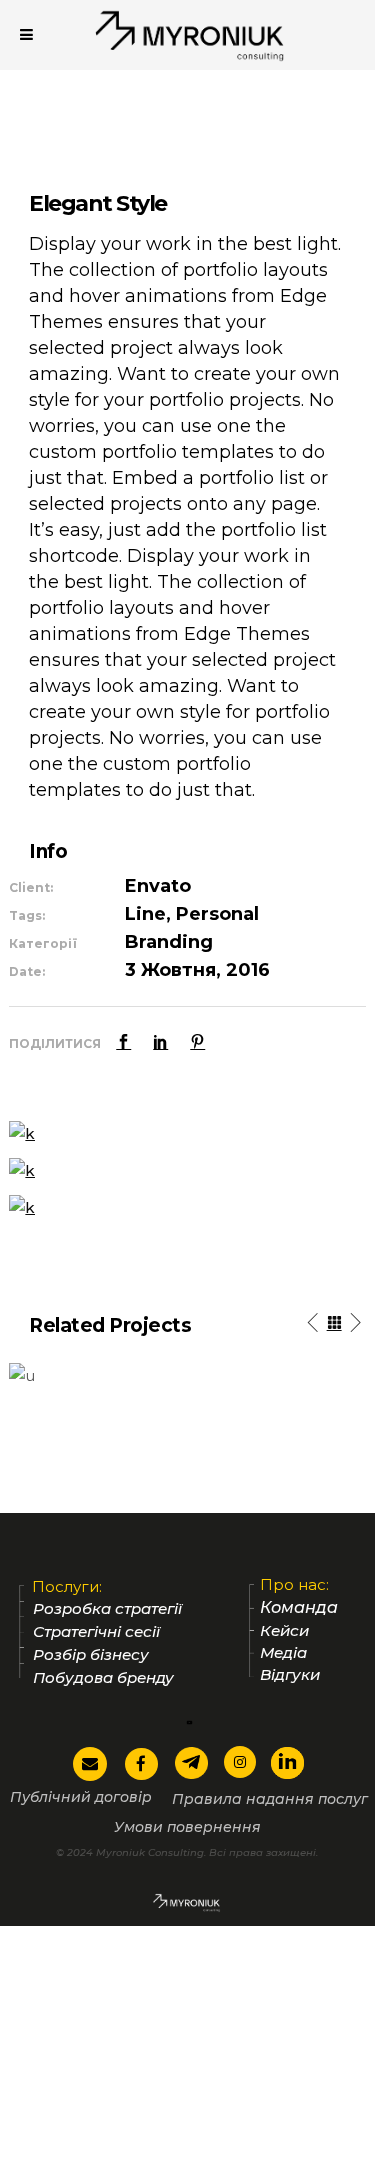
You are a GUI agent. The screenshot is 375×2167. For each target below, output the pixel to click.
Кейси (284, 1630)
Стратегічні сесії (96, 1631)
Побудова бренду (103, 1677)
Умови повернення (187, 1827)
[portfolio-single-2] (22, 1169)
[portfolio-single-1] (22, 1206)
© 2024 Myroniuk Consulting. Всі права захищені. (187, 1852)
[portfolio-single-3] (22, 1132)
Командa (299, 1608)
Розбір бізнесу (91, 1654)
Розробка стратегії (107, 1608)
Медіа (283, 1652)
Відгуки (290, 1674)
